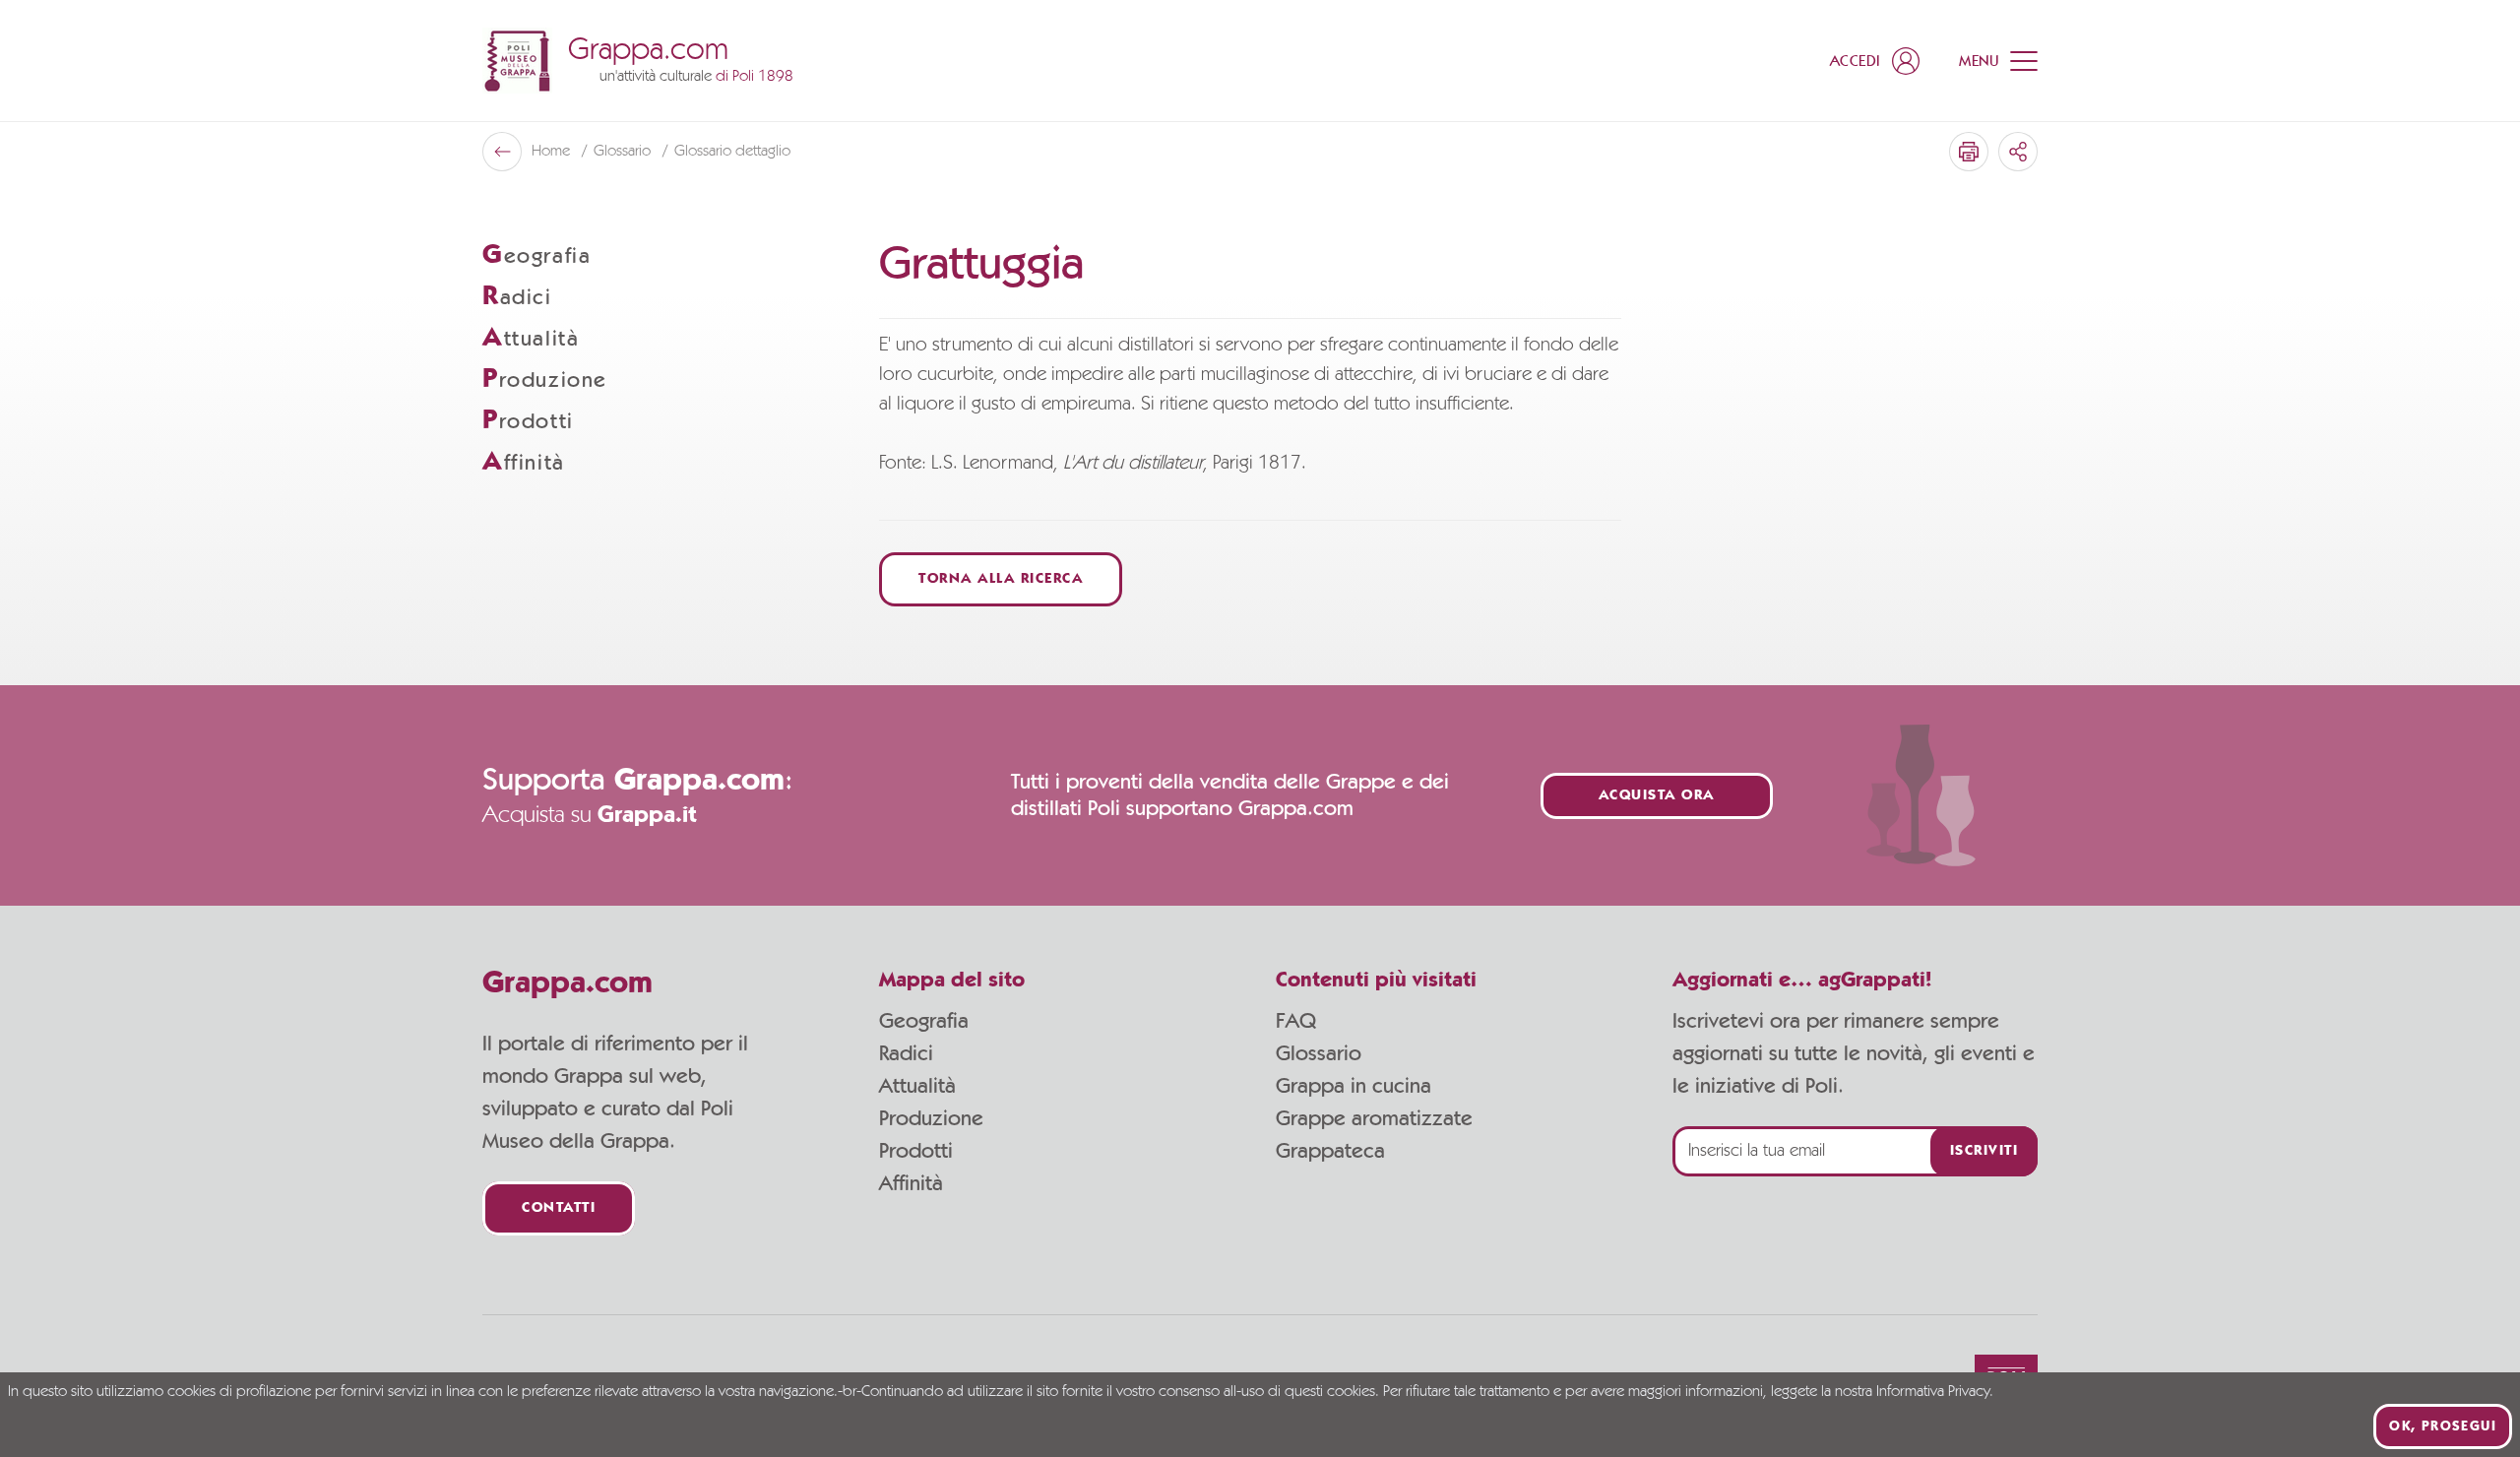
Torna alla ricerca (1001, 579)
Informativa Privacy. (1935, 1392)
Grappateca (1330, 1151)
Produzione (931, 1118)
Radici (906, 1053)
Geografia (924, 1021)
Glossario (1319, 1053)
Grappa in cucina (1354, 1086)
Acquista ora (1657, 796)
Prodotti (916, 1151)
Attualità (917, 1086)
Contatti (559, 1208)
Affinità (911, 1183)
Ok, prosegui (2443, 1426)
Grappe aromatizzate (1374, 1118)
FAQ (1296, 1021)
